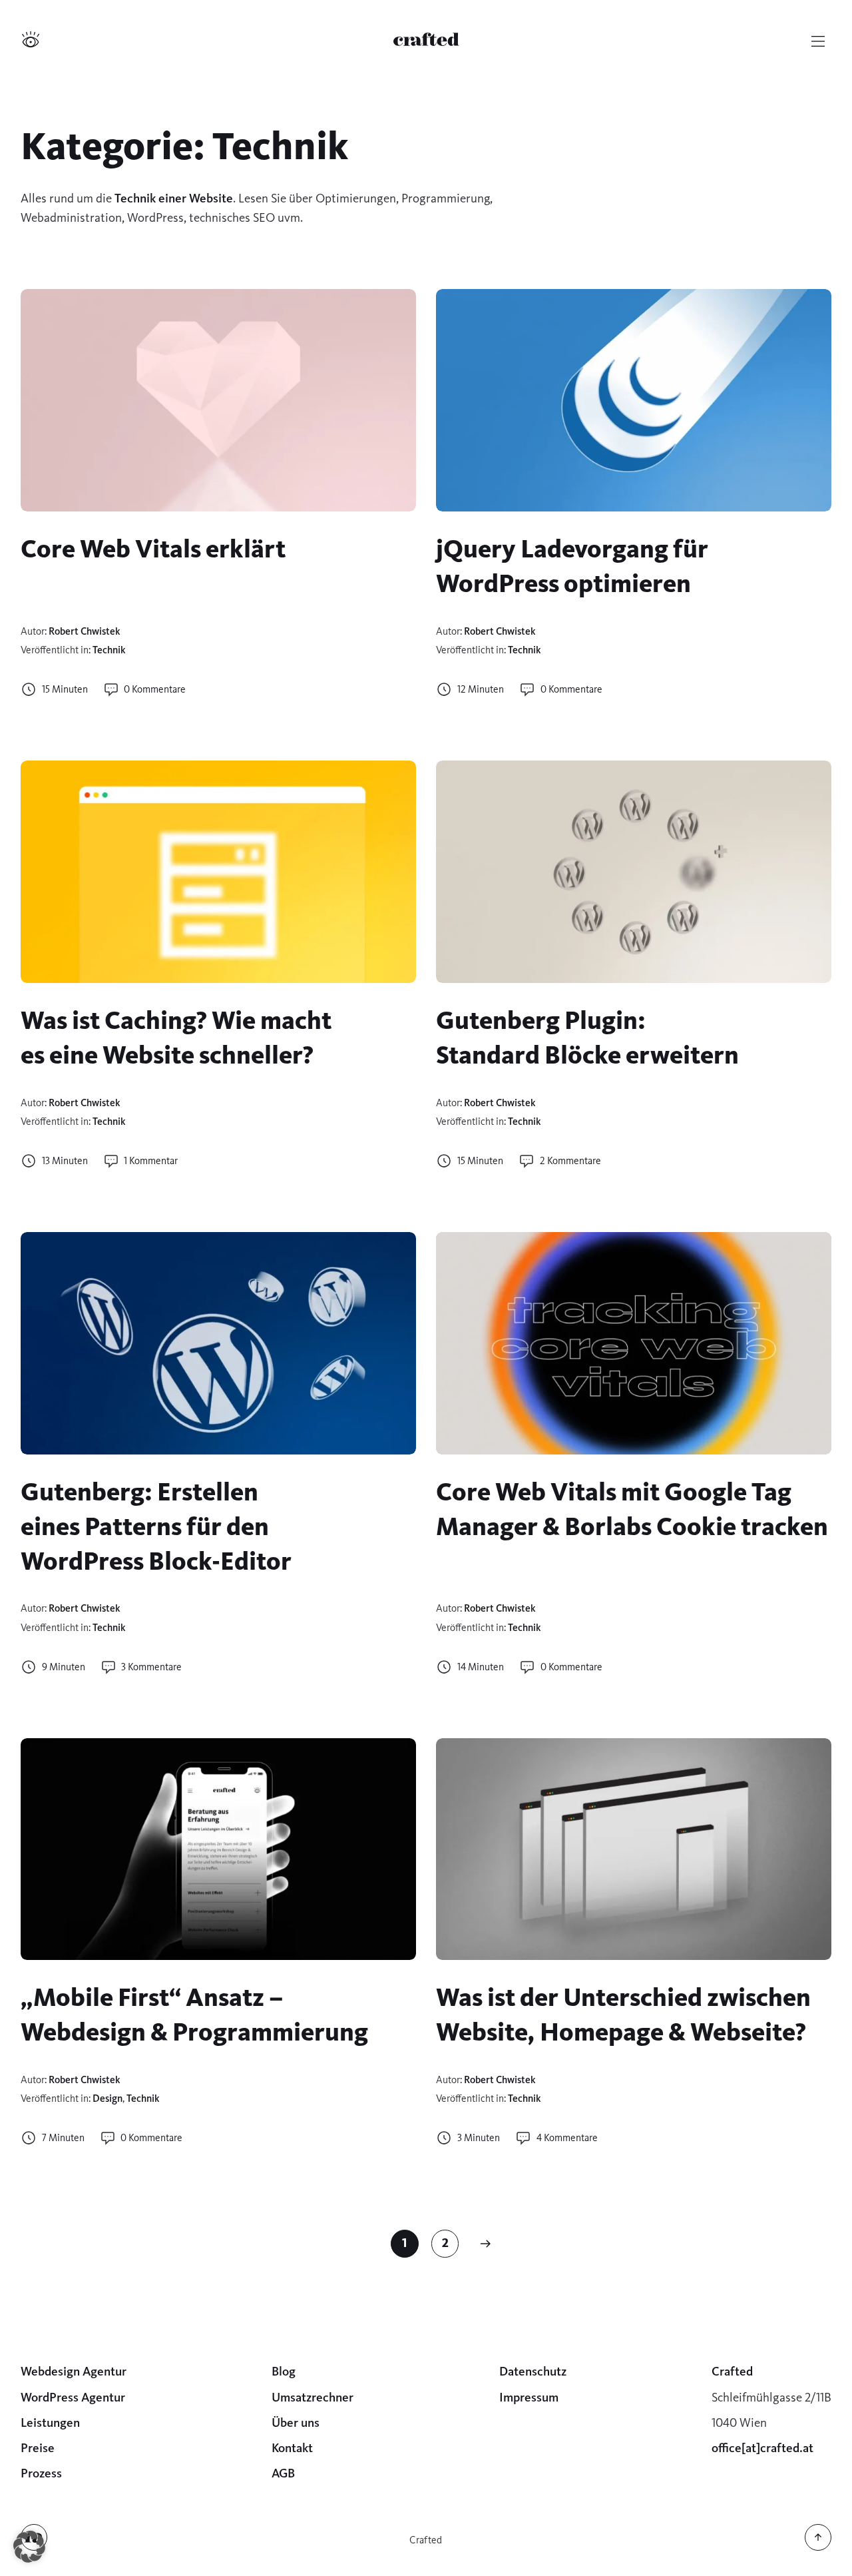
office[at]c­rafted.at (762, 2448)
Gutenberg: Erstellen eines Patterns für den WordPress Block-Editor (156, 1527)
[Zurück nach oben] (818, 2547)
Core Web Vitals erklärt (153, 549)
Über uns (296, 2422)
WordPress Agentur (73, 2397)
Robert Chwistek (85, 631)
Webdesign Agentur (74, 2371)
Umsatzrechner (313, 2397)
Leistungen (50, 2422)
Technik (109, 650)
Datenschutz (533, 2371)
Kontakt (292, 2448)
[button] (29, 2547)
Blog (284, 2371)
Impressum (529, 2397)
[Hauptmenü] (818, 41)
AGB (283, 2473)
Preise (38, 2448)
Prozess (41, 2473)
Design (107, 2098)
